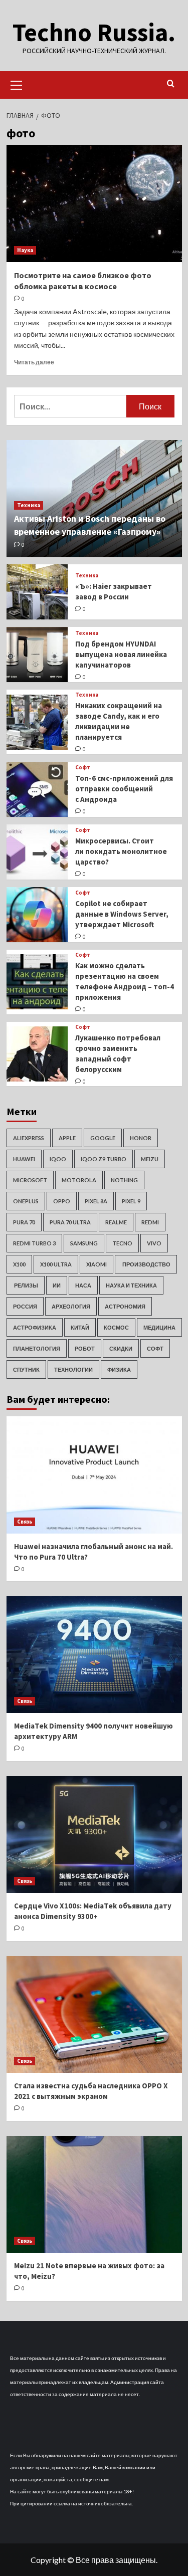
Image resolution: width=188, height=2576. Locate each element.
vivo (154, 1243)
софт (155, 1348)
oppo (62, 1201)
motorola (79, 1180)
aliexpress (29, 1138)
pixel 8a (96, 1201)
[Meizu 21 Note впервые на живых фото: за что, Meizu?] (94, 2194)
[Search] (171, 84)
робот (85, 1348)
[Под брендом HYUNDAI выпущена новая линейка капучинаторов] (37, 655)
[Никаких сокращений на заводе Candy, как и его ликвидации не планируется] (37, 722)
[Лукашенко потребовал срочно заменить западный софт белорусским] (37, 1054)
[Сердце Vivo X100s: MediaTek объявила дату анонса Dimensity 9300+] (94, 1835)
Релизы (26, 1285)
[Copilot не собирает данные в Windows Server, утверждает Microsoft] (37, 915)
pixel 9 (131, 1201)
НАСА (83, 1285)
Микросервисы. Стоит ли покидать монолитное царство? (121, 851)
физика (119, 1369)
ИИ (57, 1285)
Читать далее (34, 362)
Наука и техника (131, 1285)
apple (67, 1138)
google (103, 1138)
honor (141, 1138)
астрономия (125, 1306)
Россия (25, 1306)
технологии (73, 1369)
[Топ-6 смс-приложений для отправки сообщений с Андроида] (37, 789)
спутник (26, 1369)
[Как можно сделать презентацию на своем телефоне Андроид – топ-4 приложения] (37, 982)
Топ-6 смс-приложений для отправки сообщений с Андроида (124, 789)
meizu (150, 1159)
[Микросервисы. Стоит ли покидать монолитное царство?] (37, 852)
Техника (29, 505)
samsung (84, 1243)
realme (116, 1222)
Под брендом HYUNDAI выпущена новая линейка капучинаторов (121, 654)
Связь (25, 1522)
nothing (124, 1180)
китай (80, 1327)
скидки (121, 1348)
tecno (122, 1243)
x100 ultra (56, 1264)
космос (116, 1327)
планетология (37, 1348)
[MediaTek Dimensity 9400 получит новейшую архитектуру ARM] (94, 1655)
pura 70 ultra (70, 1222)
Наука (25, 250)
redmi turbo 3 (34, 1243)
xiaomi (97, 1264)
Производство (146, 1264)
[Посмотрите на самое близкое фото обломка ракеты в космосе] (94, 203)
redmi (150, 1222)
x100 (19, 1264)
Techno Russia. (94, 32)
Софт (83, 768)
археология (71, 1306)
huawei (24, 1159)
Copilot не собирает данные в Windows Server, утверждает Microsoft (122, 914)
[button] (17, 84)
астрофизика (35, 1327)
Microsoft (30, 1180)
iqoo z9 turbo (104, 1159)
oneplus (26, 1201)
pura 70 (24, 1222)
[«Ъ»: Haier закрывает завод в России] (37, 592)
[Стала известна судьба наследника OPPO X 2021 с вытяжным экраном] (94, 2014)
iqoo (58, 1159)
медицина (159, 1327)
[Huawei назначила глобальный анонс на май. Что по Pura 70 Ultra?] (94, 1475)
